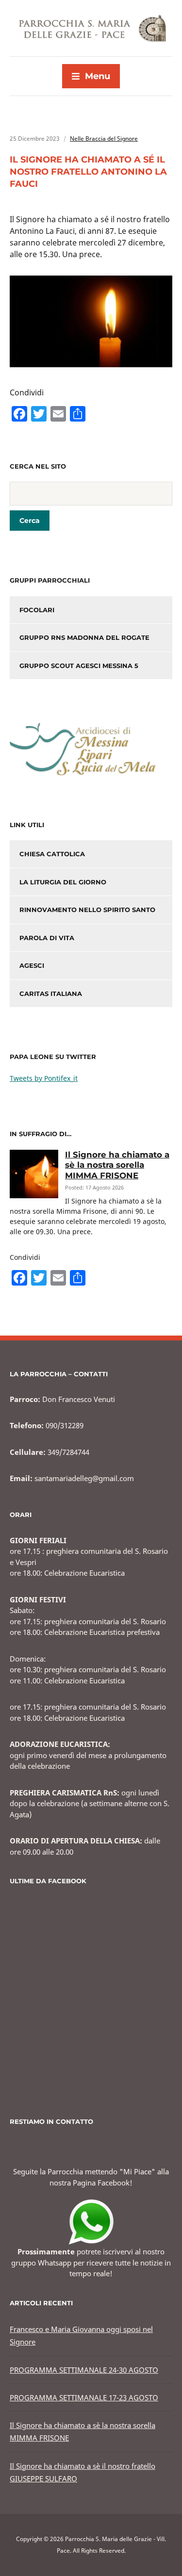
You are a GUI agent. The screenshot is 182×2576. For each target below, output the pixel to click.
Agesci (32, 965)
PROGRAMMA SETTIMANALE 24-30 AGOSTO (84, 2370)
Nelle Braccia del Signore (104, 139)
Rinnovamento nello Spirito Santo (87, 910)
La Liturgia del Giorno (63, 882)
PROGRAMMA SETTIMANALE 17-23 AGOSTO (84, 2397)
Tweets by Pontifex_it (44, 1078)
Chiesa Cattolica (52, 854)
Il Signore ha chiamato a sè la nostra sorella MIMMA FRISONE (117, 1165)
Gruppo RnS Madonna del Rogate (84, 637)
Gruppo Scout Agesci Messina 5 (79, 666)
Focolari (37, 610)
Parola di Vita (47, 938)
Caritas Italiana (51, 994)
